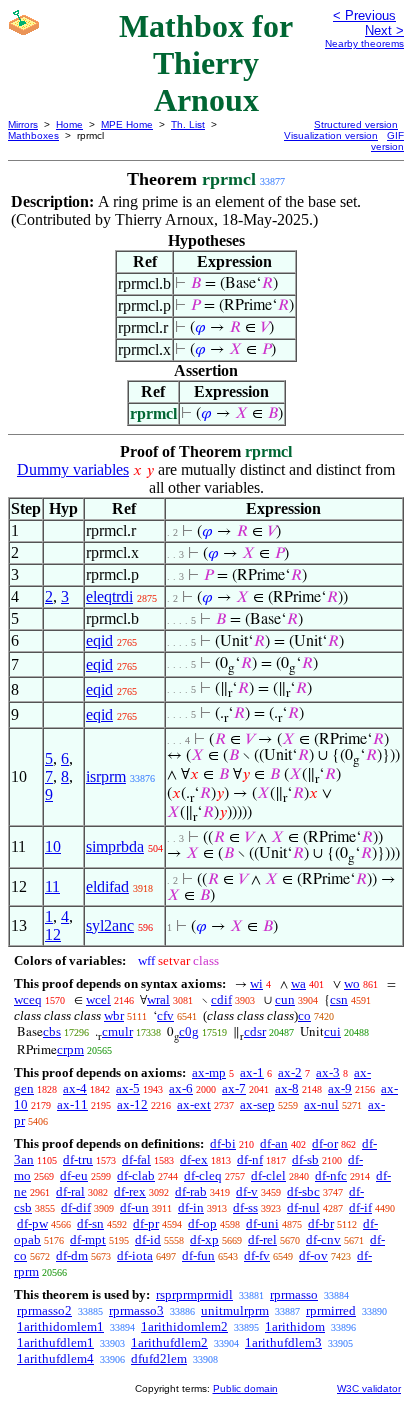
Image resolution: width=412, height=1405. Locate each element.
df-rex (130, 1191)
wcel (98, 999)
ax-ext (194, 1104)
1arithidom (295, 1326)
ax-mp (209, 1072)
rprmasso (294, 1294)
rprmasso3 (136, 1310)
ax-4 (75, 1088)
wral (158, 999)
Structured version (356, 124)
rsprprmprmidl (194, 1294)
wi (256, 983)
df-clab (136, 1175)
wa (298, 983)
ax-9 (340, 1088)
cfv (165, 1015)
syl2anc (110, 925)
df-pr (146, 1223)
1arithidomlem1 (60, 1326)
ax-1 (252, 1072)
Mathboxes (33, 135)
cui (332, 1031)
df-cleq (203, 1175)
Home (69, 124)
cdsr (255, 1031)
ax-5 (128, 1088)
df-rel (262, 1239)
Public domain (245, 1388)
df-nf (250, 1159)
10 (53, 846)
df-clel (268, 1175)
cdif (221, 999)
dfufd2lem (159, 1358)
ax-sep (257, 1104)
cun (285, 999)
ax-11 (72, 1104)
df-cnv (323, 1239)
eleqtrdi (109, 596)
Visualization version (331, 135)
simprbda (115, 846)
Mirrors (23, 124)
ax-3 (328, 1072)
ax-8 (287, 1088)
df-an (274, 1143)
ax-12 (132, 1104)
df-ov (313, 1255)
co (304, 1015)
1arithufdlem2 (169, 1342)
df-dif (76, 1207)
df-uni (262, 1223)
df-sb (305, 1159)
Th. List (188, 124)
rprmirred (331, 1310)
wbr (114, 1015)
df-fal (136, 1159)
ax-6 (181, 1088)
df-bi (223, 1143)
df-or (325, 1143)
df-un (134, 1207)
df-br (321, 1223)
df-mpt (88, 1239)
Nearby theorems (364, 43)
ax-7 (234, 1088)
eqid (99, 640)
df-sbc (303, 1191)
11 (52, 886)
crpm (70, 1049)
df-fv (257, 1255)
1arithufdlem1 (55, 1342)
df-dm (72, 1255)
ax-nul (321, 1104)
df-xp (204, 1239)
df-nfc (331, 1175)
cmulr (117, 1031)
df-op (202, 1223)
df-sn (90, 1223)
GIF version (387, 141)
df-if (360, 1207)
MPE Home (127, 124)
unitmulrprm (235, 1310)
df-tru (78, 1159)
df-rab (191, 1191)
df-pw (32, 1223)
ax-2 (290, 1072)
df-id (148, 1239)
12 (53, 934)
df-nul (303, 1207)
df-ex (194, 1159)
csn (339, 999)
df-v (247, 1191)
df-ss (245, 1207)
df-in (191, 1207)
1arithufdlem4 (55, 1358)
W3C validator (369, 1388)
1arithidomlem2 (184, 1326)
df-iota (135, 1255)
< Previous (364, 15)
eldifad (107, 886)
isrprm (106, 776)
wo (352, 983)
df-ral (70, 1191)
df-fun (198, 1255)
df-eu (74, 1175)
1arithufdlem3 (283, 1342)
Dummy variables (73, 469)
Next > (384, 30)
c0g (189, 1031)
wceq (28, 999)
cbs (52, 1031)
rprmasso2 (44, 1310)
